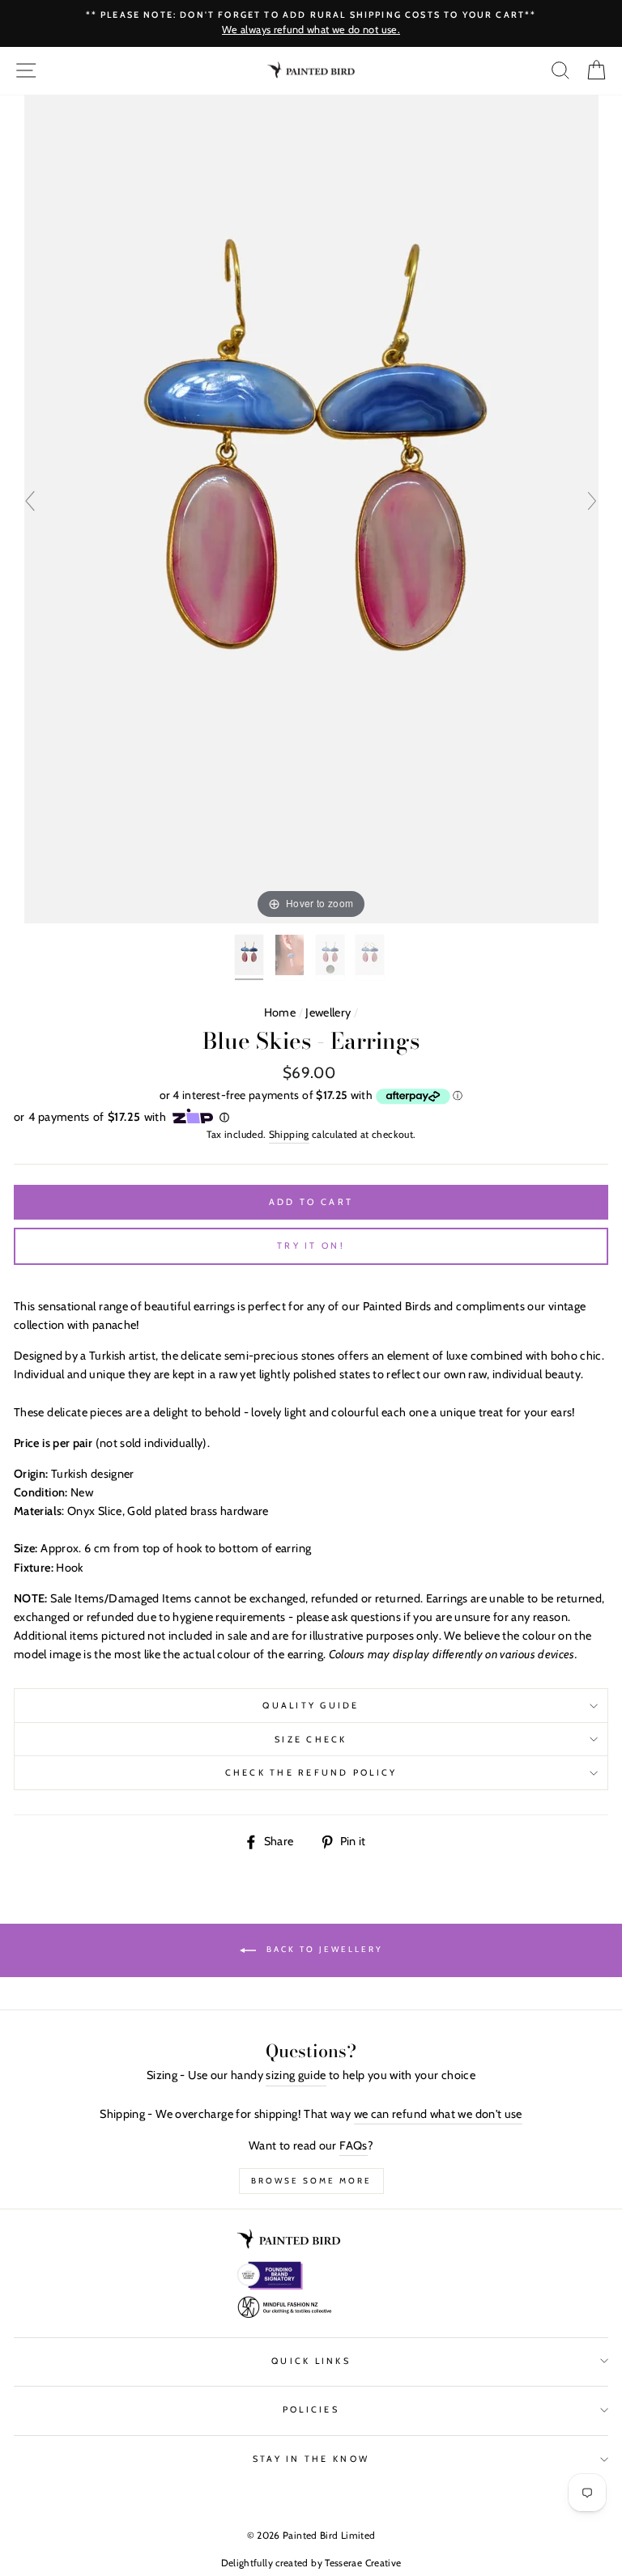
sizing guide (296, 2075)
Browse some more (311, 2181)
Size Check (311, 1740)
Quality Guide (311, 1706)
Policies (311, 2410)
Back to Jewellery (323, 1950)
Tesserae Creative (363, 2563)
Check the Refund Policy (311, 1773)
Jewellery (328, 1012)
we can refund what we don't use (438, 2114)
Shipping (289, 1134)
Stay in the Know (311, 2459)
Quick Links (311, 2361)
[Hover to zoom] (311, 507)
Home (280, 1012)
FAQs (353, 2145)
